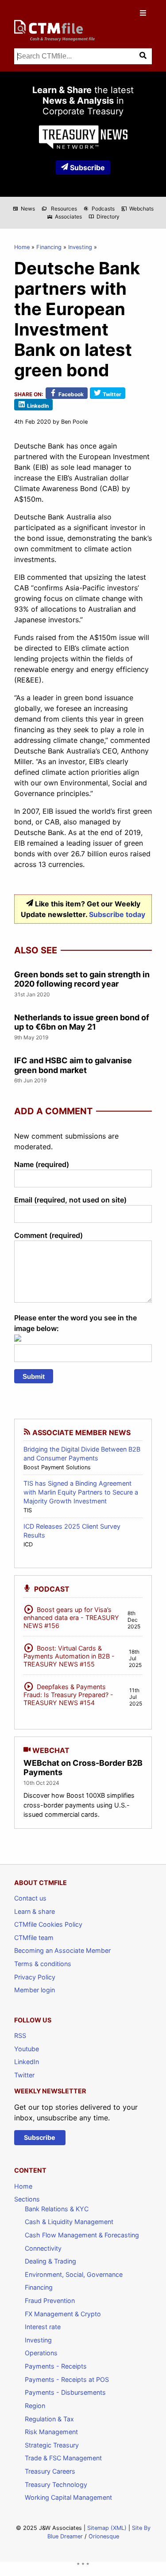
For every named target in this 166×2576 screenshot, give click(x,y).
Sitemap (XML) (107, 2528)
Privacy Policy (35, 1977)
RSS (20, 2035)
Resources (59, 209)
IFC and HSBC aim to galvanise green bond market (73, 1065)
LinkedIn (27, 2062)
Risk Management (51, 2432)
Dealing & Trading (50, 2261)
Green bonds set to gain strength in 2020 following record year (82, 979)
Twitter (24, 2075)
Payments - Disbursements (65, 2392)
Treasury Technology (56, 2484)
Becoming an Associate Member (62, 1950)
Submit (34, 1376)
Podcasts (99, 209)
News (24, 209)
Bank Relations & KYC (57, 2209)
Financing (49, 247)
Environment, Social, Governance (74, 2274)
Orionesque (104, 2536)
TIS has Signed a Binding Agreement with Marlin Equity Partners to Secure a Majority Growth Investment (81, 1492)
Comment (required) (48, 1235)
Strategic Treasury (52, 2445)
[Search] (144, 56)
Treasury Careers (50, 2471)
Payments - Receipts (56, 2366)
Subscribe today (117, 914)
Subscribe (87, 168)
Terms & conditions (43, 1964)
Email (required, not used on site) (70, 1200)
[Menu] (144, 13)
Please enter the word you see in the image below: (75, 1323)
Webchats (137, 209)
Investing (80, 247)
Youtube (27, 2049)
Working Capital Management (68, 2497)
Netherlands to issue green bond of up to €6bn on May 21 (82, 1022)
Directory (104, 217)
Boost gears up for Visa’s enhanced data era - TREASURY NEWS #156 (71, 1616)
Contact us (30, 1898)
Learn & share (35, 1911)
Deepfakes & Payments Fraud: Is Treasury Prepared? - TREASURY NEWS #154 (68, 1693)
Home (22, 247)
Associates (64, 217)
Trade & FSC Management (63, 2458)
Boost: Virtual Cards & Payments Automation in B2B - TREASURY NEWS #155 (69, 1655)
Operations (41, 2353)
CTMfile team (34, 1938)
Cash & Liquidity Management (69, 2222)
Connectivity (43, 2248)
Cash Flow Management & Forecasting (82, 2235)
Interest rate (43, 2327)
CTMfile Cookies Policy (48, 1924)
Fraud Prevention (50, 2301)
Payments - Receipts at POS (67, 2379)
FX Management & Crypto (63, 2314)
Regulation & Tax (49, 2419)
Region (35, 2406)
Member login (35, 1990)
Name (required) (42, 1164)
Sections (27, 2199)
